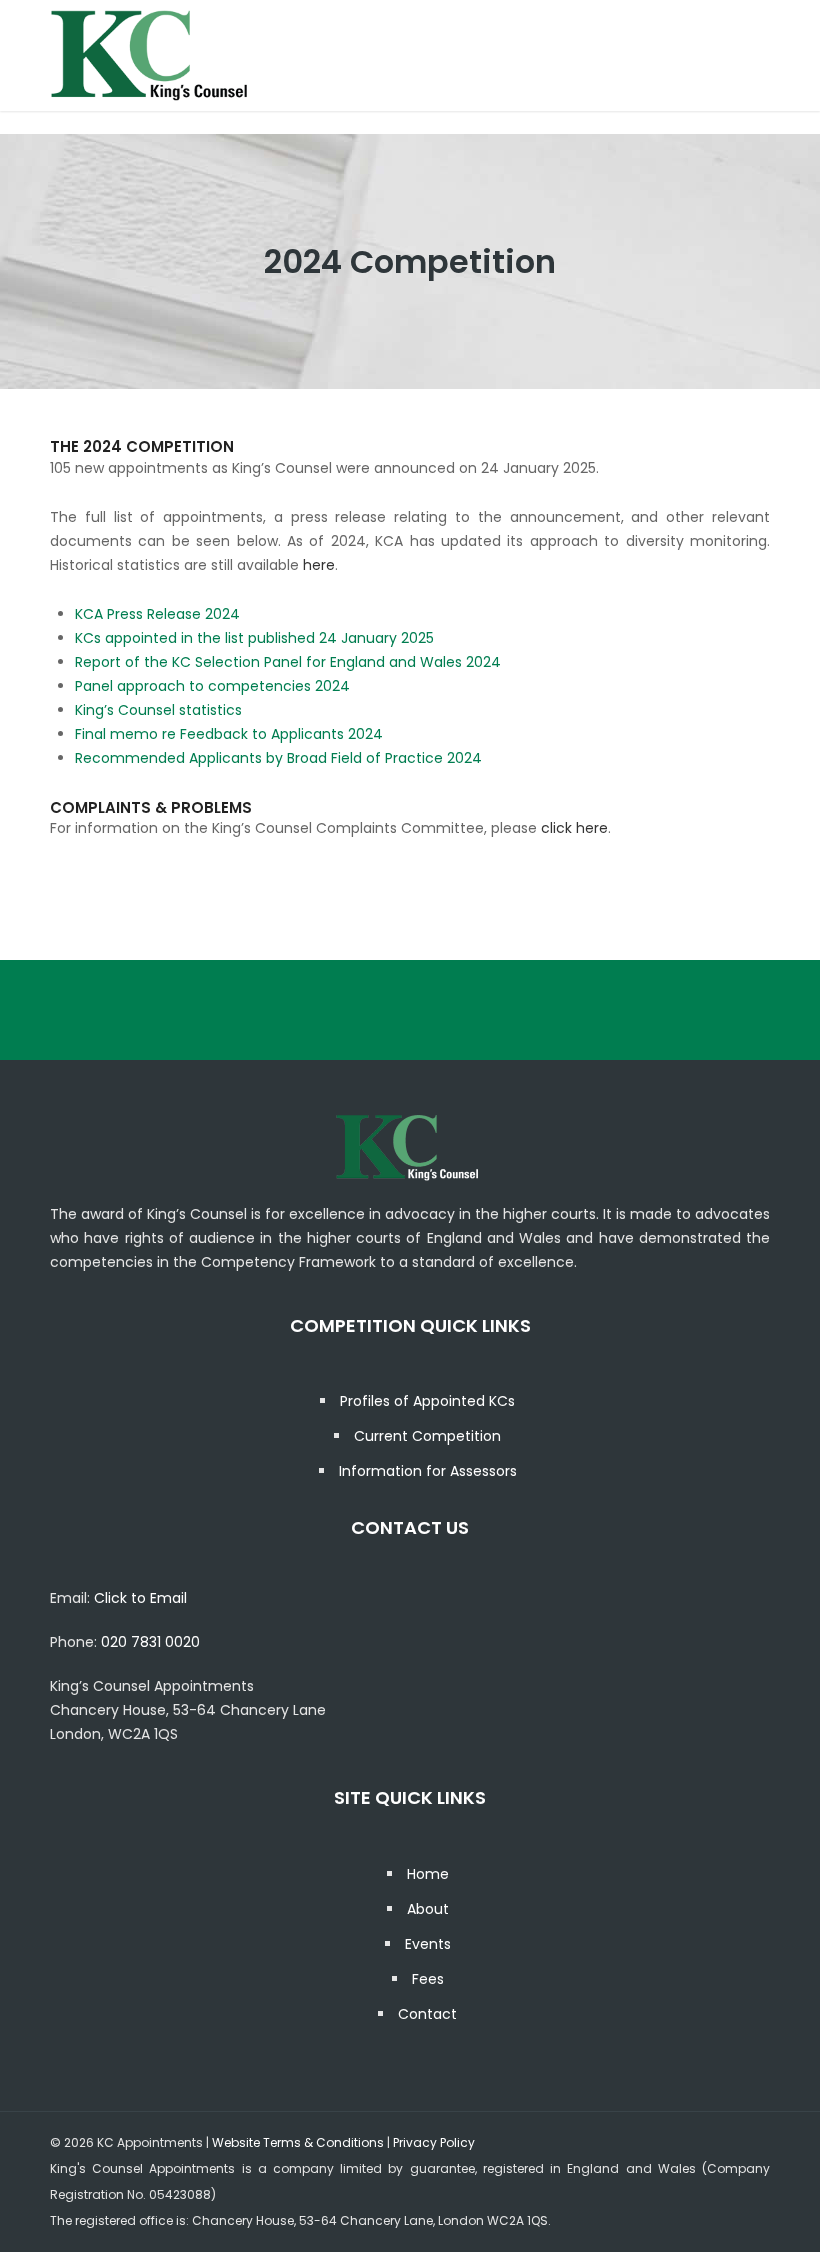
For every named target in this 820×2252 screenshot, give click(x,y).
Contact (427, 2014)
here (319, 565)
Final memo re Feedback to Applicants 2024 (229, 734)
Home (428, 1874)
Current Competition (427, 1436)
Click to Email (140, 1598)
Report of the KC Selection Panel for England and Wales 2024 (288, 662)
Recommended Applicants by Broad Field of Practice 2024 (278, 758)
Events (428, 1944)
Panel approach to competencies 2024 (212, 686)
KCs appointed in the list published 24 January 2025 (254, 638)
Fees (428, 1979)
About (428, 1909)
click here (574, 828)
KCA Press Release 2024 (157, 614)
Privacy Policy (434, 2142)
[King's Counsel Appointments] (150, 55)
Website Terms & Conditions (298, 2142)
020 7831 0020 (150, 1642)
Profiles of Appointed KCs (427, 1401)
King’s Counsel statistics (158, 710)
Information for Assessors (428, 1471)
